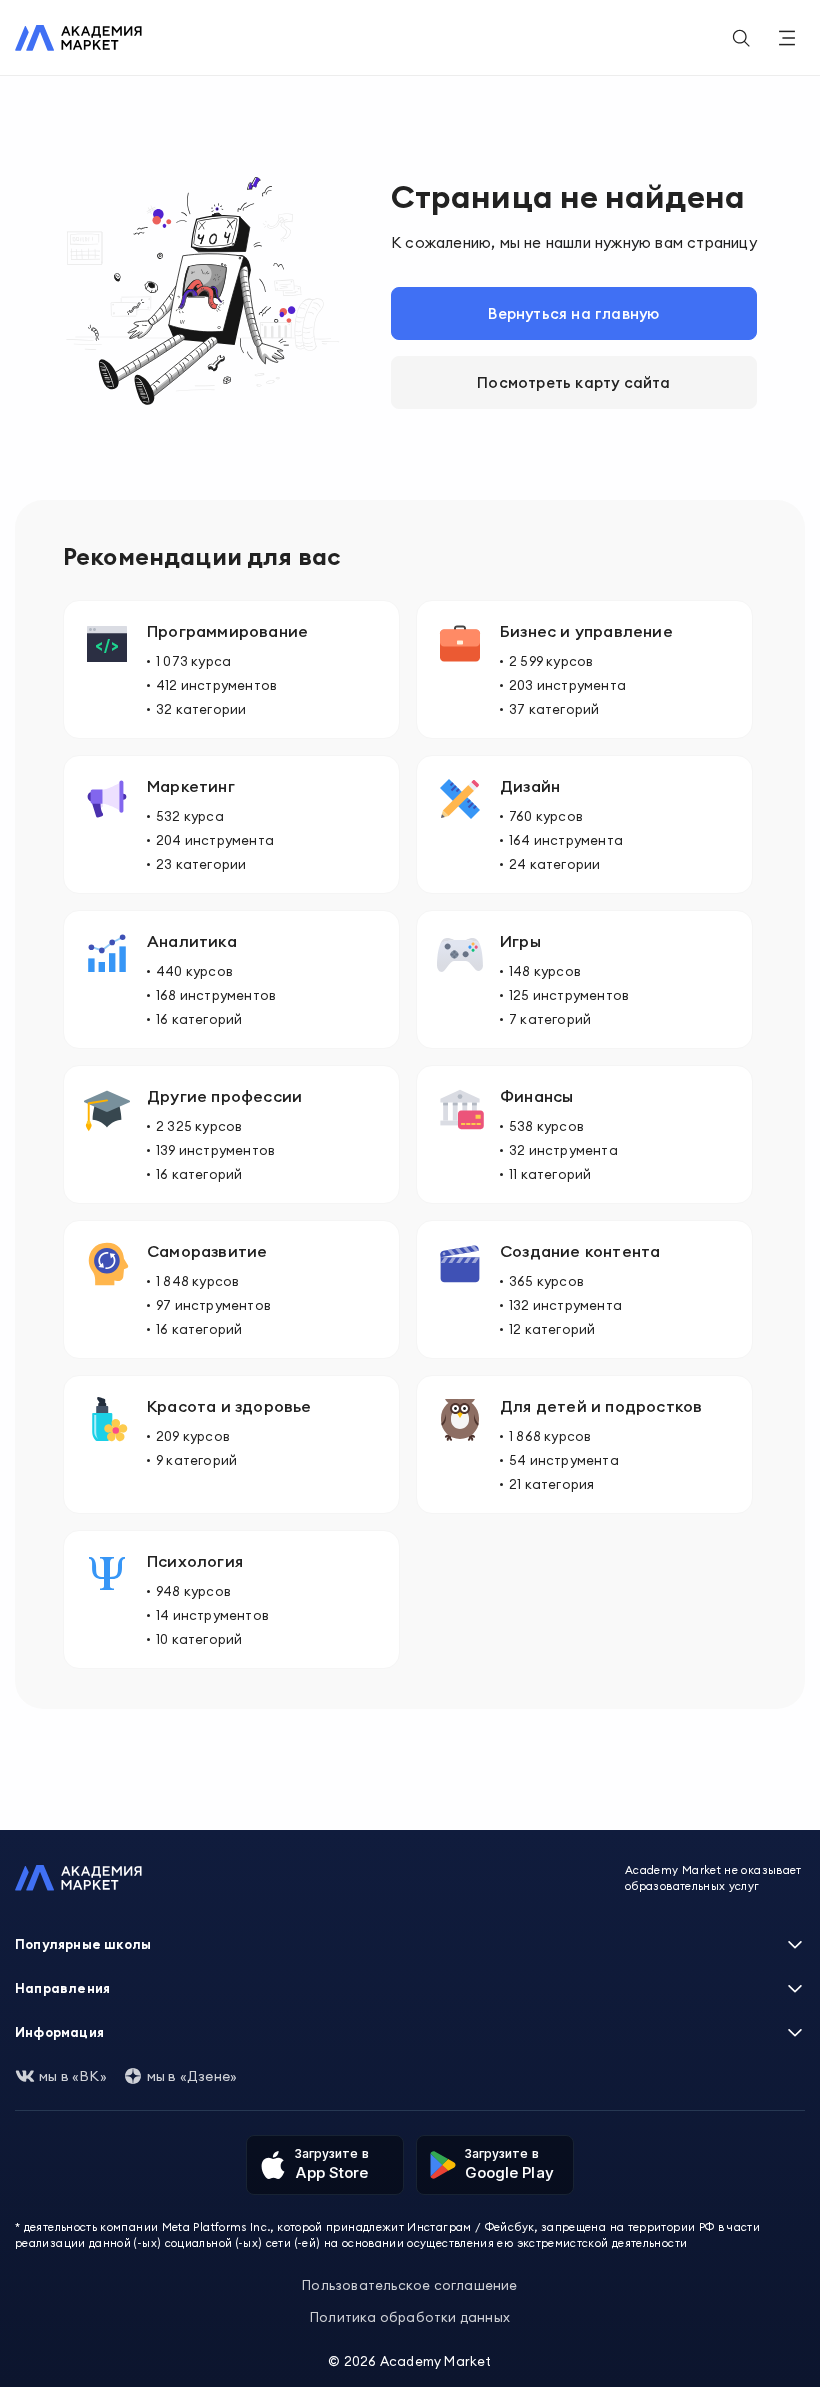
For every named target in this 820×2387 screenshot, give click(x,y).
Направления (62, 1988)
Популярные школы (83, 1944)
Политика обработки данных (410, 2317)
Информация (59, 2032)
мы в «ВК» (73, 2076)
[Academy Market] (78, 38)
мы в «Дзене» (192, 2076)
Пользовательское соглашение (409, 2285)
